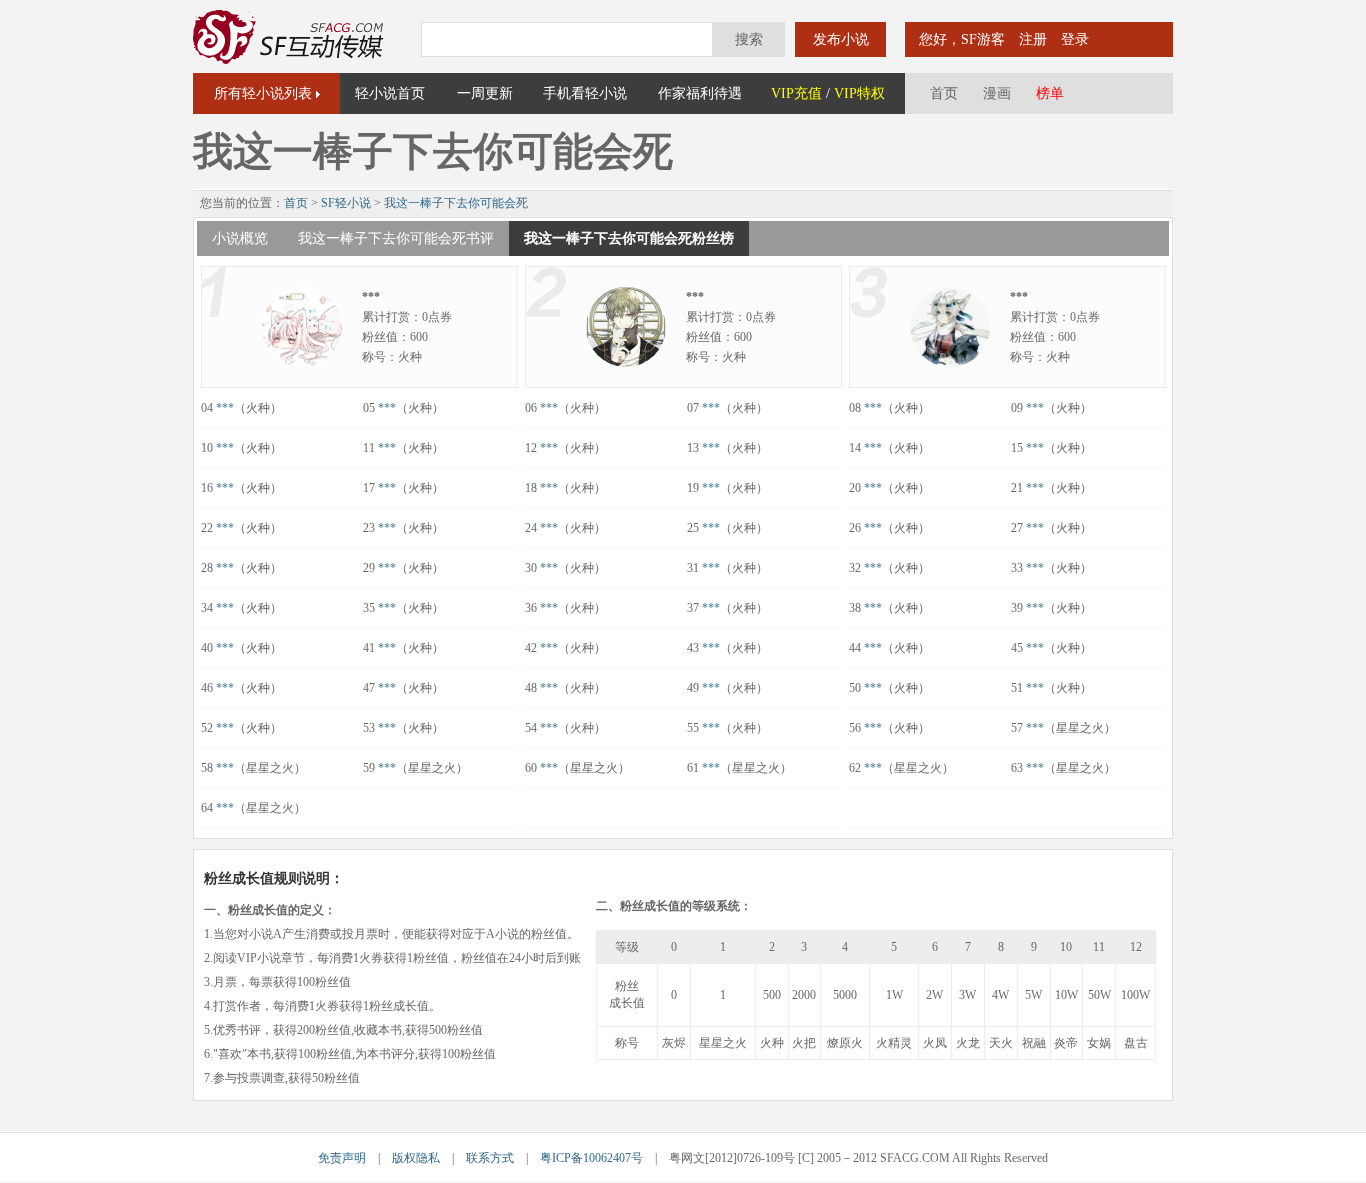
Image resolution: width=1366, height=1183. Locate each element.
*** (225, 408)
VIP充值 (796, 93)
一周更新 (485, 93)
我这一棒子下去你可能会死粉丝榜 (629, 238)
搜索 (749, 39)
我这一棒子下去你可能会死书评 (396, 238)
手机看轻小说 (585, 93)
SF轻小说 (346, 203)
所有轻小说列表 (263, 93)
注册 (1033, 39)
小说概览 (240, 238)
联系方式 (490, 1158)
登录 (1075, 39)
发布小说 (841, 39)
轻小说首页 (390, 93)
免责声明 (342, 1158)
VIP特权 (859, 93)
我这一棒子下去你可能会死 (456, 203)
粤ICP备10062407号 (591, 1158)
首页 (944, 93)
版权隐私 (416, 1158)
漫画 (997, 93)
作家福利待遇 (700, 93)
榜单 (1050, 93)
